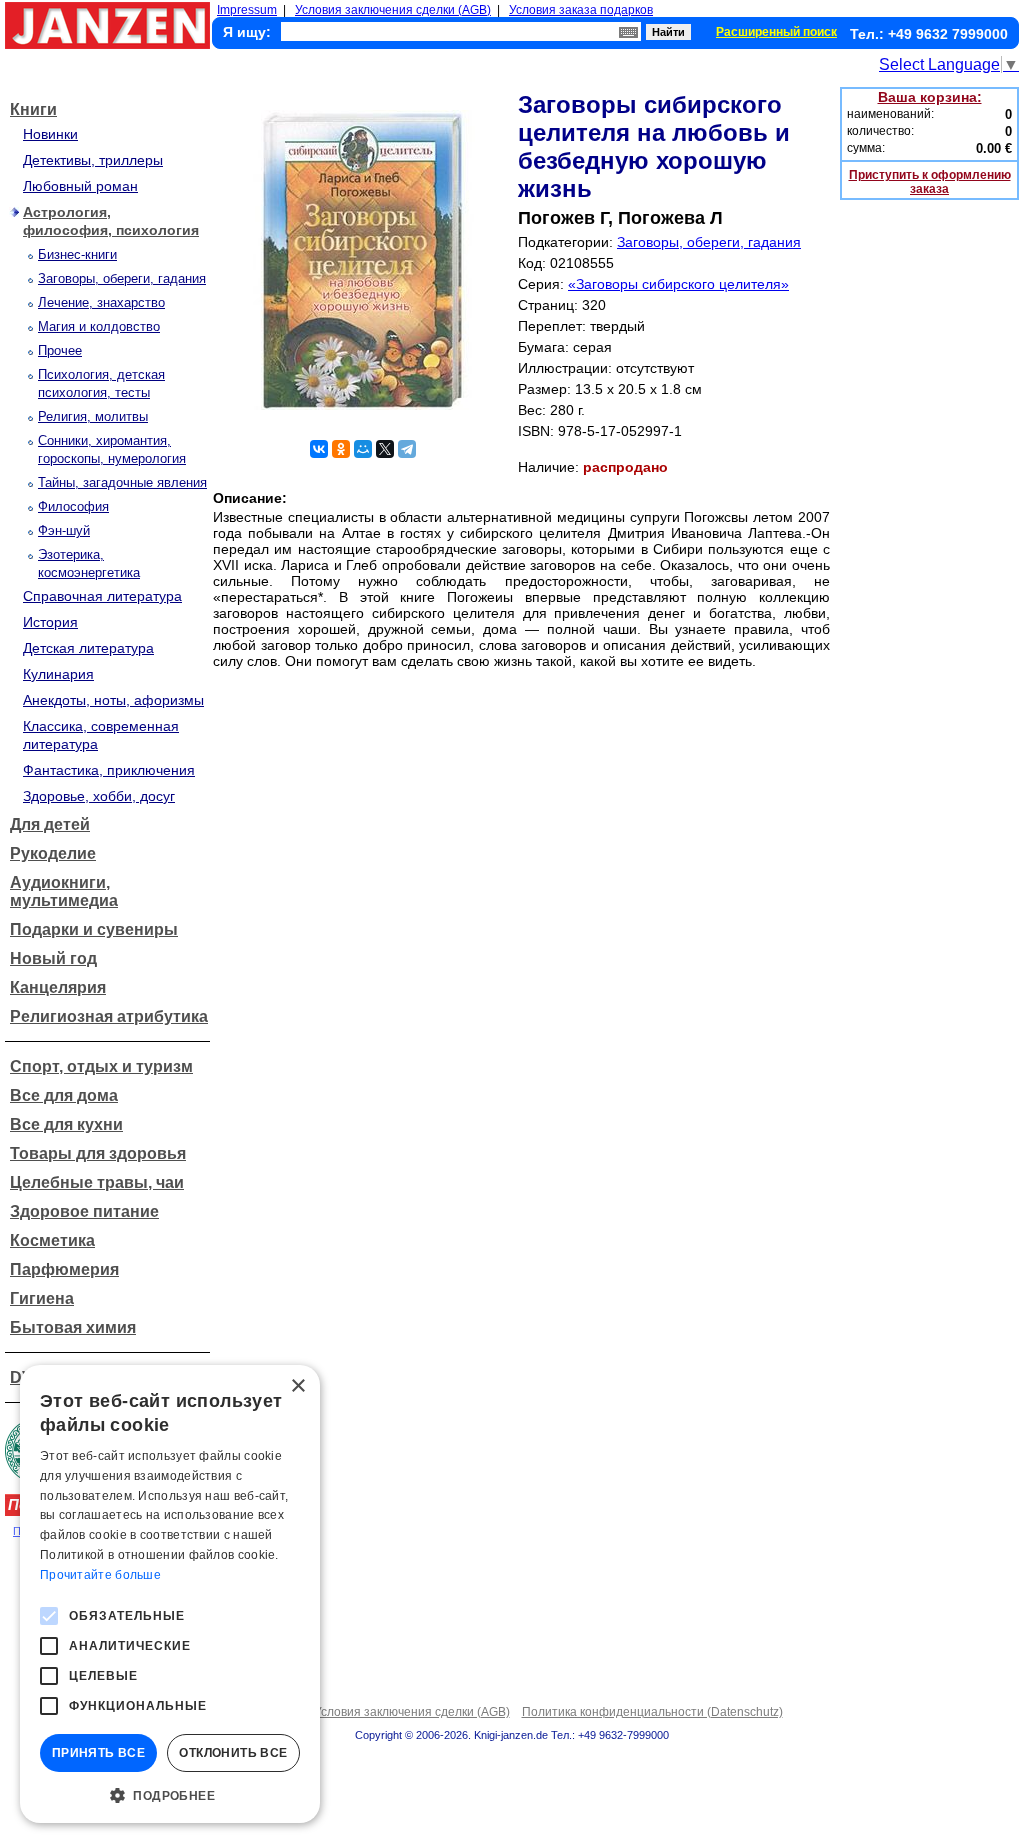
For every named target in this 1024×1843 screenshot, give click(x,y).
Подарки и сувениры (94, 929)
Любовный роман (80, 186)
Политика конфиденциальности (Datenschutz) (652, 1712)
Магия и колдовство (99, 326)
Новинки (50, 134)
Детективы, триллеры (93, 160)
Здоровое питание (84, 1211)
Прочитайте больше (100, 1575)
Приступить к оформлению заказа (930, 182)
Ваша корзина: (930, 97)
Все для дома (64, 1095)
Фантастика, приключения (109, 770)
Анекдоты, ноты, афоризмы (113, 700)
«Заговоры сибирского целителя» (678, 284)
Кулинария (58, 674)
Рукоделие (53, 853)
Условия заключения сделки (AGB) (393, 10)
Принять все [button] (98, 1753)
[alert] (170, 1594)
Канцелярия (58, 987)
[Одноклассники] (341, 449)
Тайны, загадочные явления (122, 482)
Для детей (50, 824)
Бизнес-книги (77, 254)
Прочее (60, 350)
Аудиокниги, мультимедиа (64, 891)
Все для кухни (66, 1124)
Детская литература (88, 648)
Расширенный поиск (776, 32)
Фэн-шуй (64, 530)
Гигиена (42, 1298)
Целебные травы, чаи (97, 1182)
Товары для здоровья (98, 1153)
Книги (33, 109)
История (50, 622)
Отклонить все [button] (233, 1753)
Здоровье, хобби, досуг (99, 796)
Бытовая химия (73, 1327)
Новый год (53, 958)
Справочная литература (102, 596)
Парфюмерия (64, 1269)
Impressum (247, 10)
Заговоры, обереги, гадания (122, 278)
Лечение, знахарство (101, 302)
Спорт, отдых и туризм (101, 1066)
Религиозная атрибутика (109, 1016)
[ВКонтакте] (319, 449)
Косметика (52, 1240)
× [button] (297, 1386)
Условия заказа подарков (581, 10)
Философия (73, 506)
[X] (385, 449)
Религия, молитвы (93, 416)
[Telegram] (407, 449)
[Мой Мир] (363, 449)
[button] (170, 1794)
